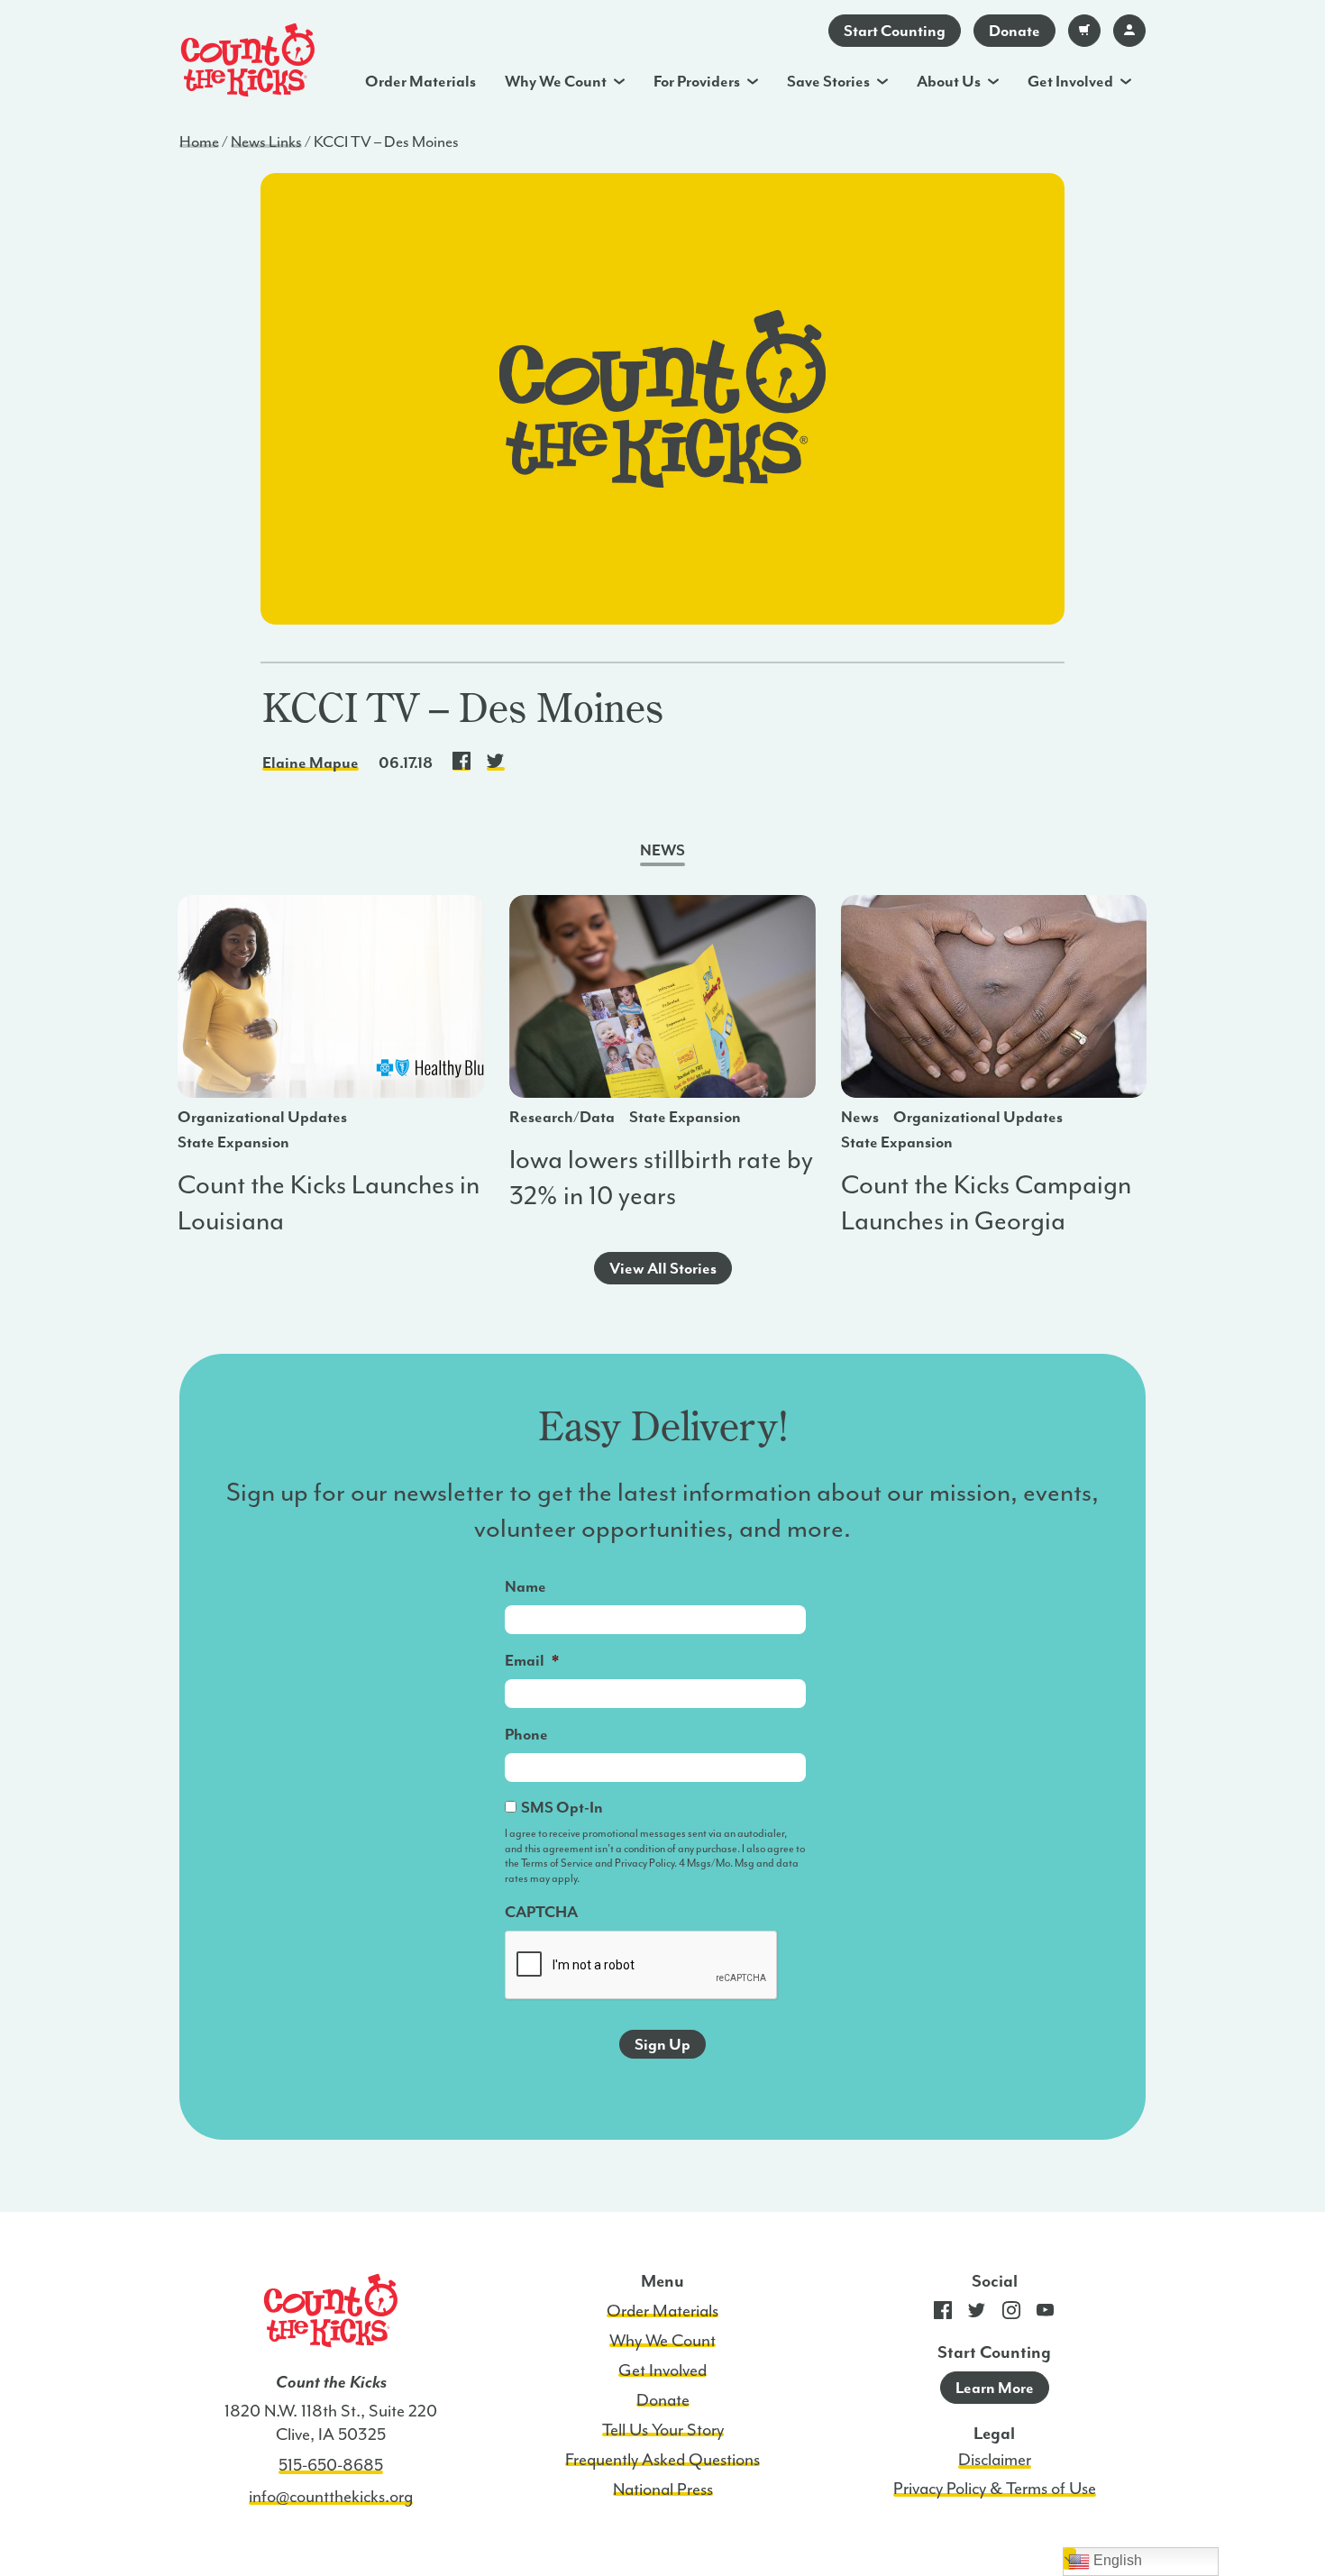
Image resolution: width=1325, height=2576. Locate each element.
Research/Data (562, 1117)
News (860, 1117)
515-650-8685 (331, 2465)
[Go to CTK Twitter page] (977, 2314)
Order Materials (420, 81)
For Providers (697, 81)
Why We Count (556, 81)
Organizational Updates (262, 1117)
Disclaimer (995, 2460)
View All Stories (663, 1268)
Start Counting (895, 31)
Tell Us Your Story (663, 2430)
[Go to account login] (1129, 31)
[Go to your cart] (1084, 31)
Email (532, 1660)
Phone (526, 1734)
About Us (949, 81)
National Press (663, 2489)
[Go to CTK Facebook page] (943, 2314)
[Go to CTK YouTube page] (1046, 2314)
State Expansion (233, 1142)
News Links (266, 142)
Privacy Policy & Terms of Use (995, 2489)
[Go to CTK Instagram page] (1011, 2314)
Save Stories (828, 81)
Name (525, 1586)
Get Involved (1070, 81)
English (1116, 2560)
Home (199, 142)
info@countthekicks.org (331, 2497)
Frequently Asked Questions (662, 2460)
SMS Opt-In (562, 1807)
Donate (1014, 31)
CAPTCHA (541, 1912)
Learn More (995, 2388)
